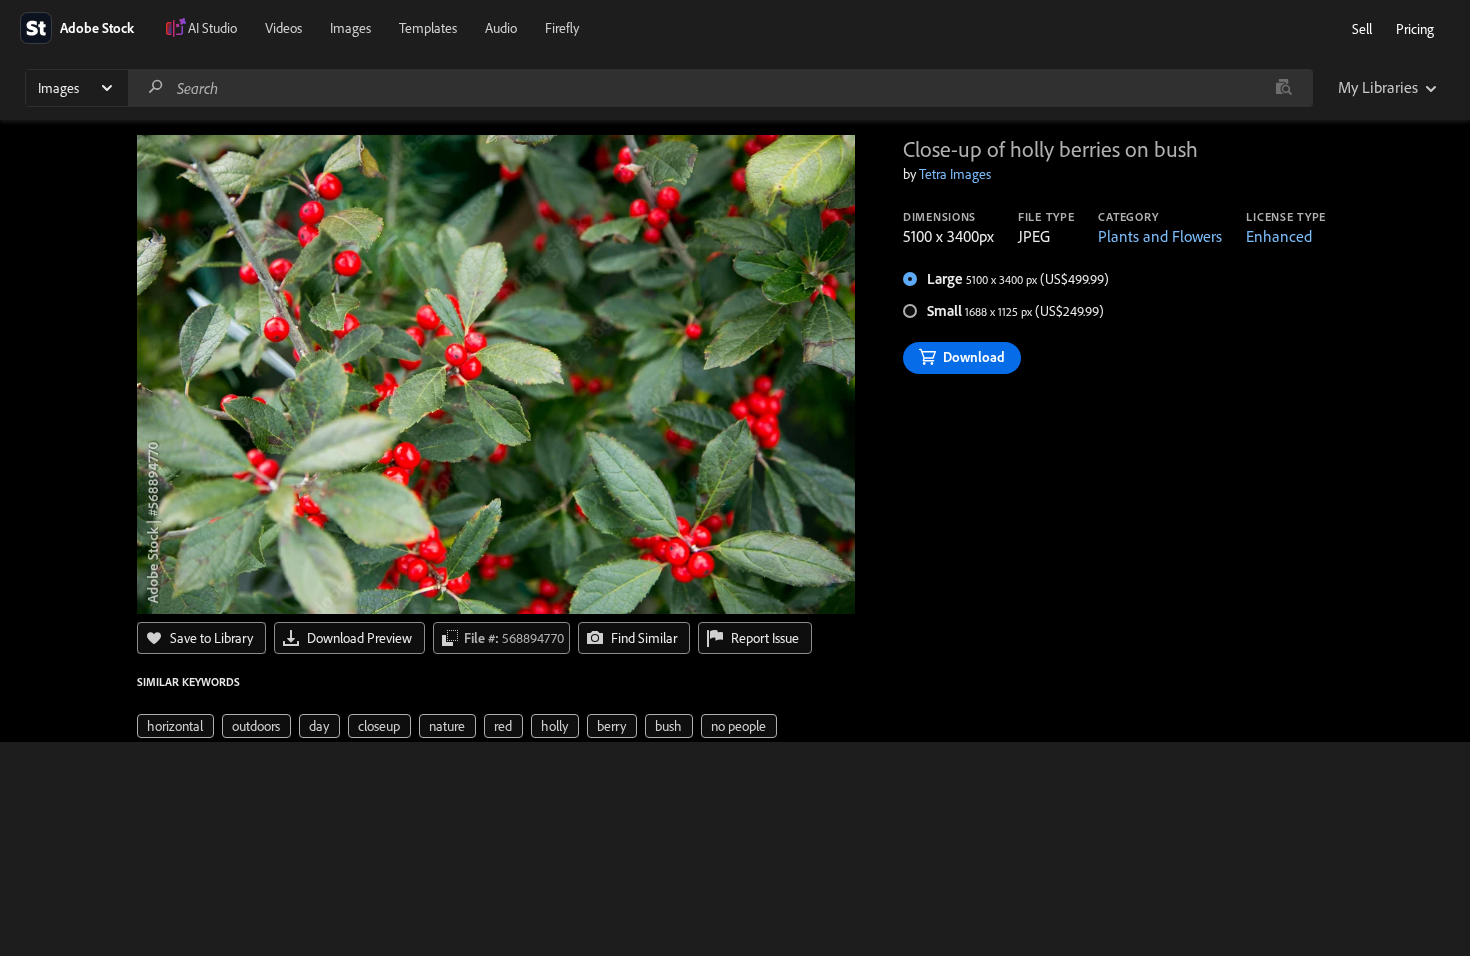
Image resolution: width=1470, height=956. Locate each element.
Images (350, 28)
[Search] (156, 87)
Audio (501, 28)
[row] (175, 726)
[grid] (457, 724)
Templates (428, 28)
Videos (283, 28)
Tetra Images (955, 174)
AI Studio (212, 28)
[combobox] (720, 88)
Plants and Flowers (1160, 236)
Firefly (562, 28)
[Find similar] (1283, 88)
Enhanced (1279, 236)
